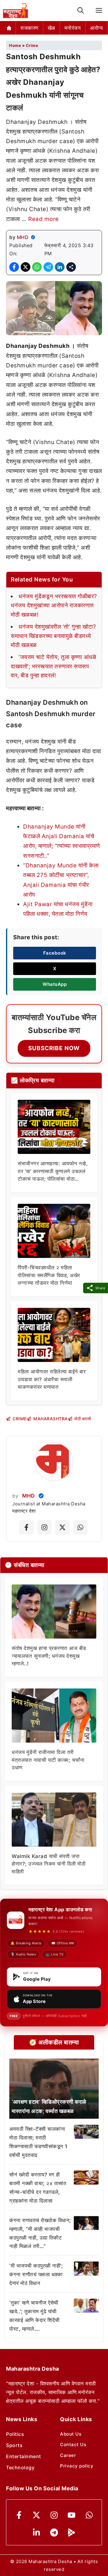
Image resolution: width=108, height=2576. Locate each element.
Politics (15, 2434)
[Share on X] (25, 267)
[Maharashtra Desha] (15, 11)
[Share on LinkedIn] (60, 267)
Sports (14, 2445)
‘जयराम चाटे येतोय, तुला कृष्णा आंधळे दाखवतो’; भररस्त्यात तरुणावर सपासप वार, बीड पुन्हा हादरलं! (54, 666)
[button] (81, 11)
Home (15, 45)
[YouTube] (72, 2515)
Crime (32, 45)
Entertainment (24, 2456)
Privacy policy (77, 2466)
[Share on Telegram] (48, 267)
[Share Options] (71, 267)
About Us (71, 2434)
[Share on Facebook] (14, 267)
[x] (36, 2515)
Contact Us (73, 2444)
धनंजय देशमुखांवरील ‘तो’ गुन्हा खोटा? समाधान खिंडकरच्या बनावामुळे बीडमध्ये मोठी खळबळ (53, 636)
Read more (43, 219)
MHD (23, 237)
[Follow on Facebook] (26, 1527)
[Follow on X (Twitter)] (62, 1527)
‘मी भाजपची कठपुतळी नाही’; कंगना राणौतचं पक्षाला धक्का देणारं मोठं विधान (36, 2274)
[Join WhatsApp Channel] (80, 1527)
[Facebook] (19, 2515)
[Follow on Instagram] (44, 1527)
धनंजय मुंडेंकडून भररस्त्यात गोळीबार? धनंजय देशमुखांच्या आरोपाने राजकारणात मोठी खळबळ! (54, 606)
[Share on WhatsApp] (37, 267)
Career (68, 2455)
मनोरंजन (73, 28)
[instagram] (54, 2515)
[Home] (9, 28)
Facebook (55, 953)
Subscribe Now (54, 1048)
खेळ (51, 28)
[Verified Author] (41, 1496)
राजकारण (29, 28)
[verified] (33, 237)
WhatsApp (55, 984)
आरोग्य (96, 28)
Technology (20, 2467)
